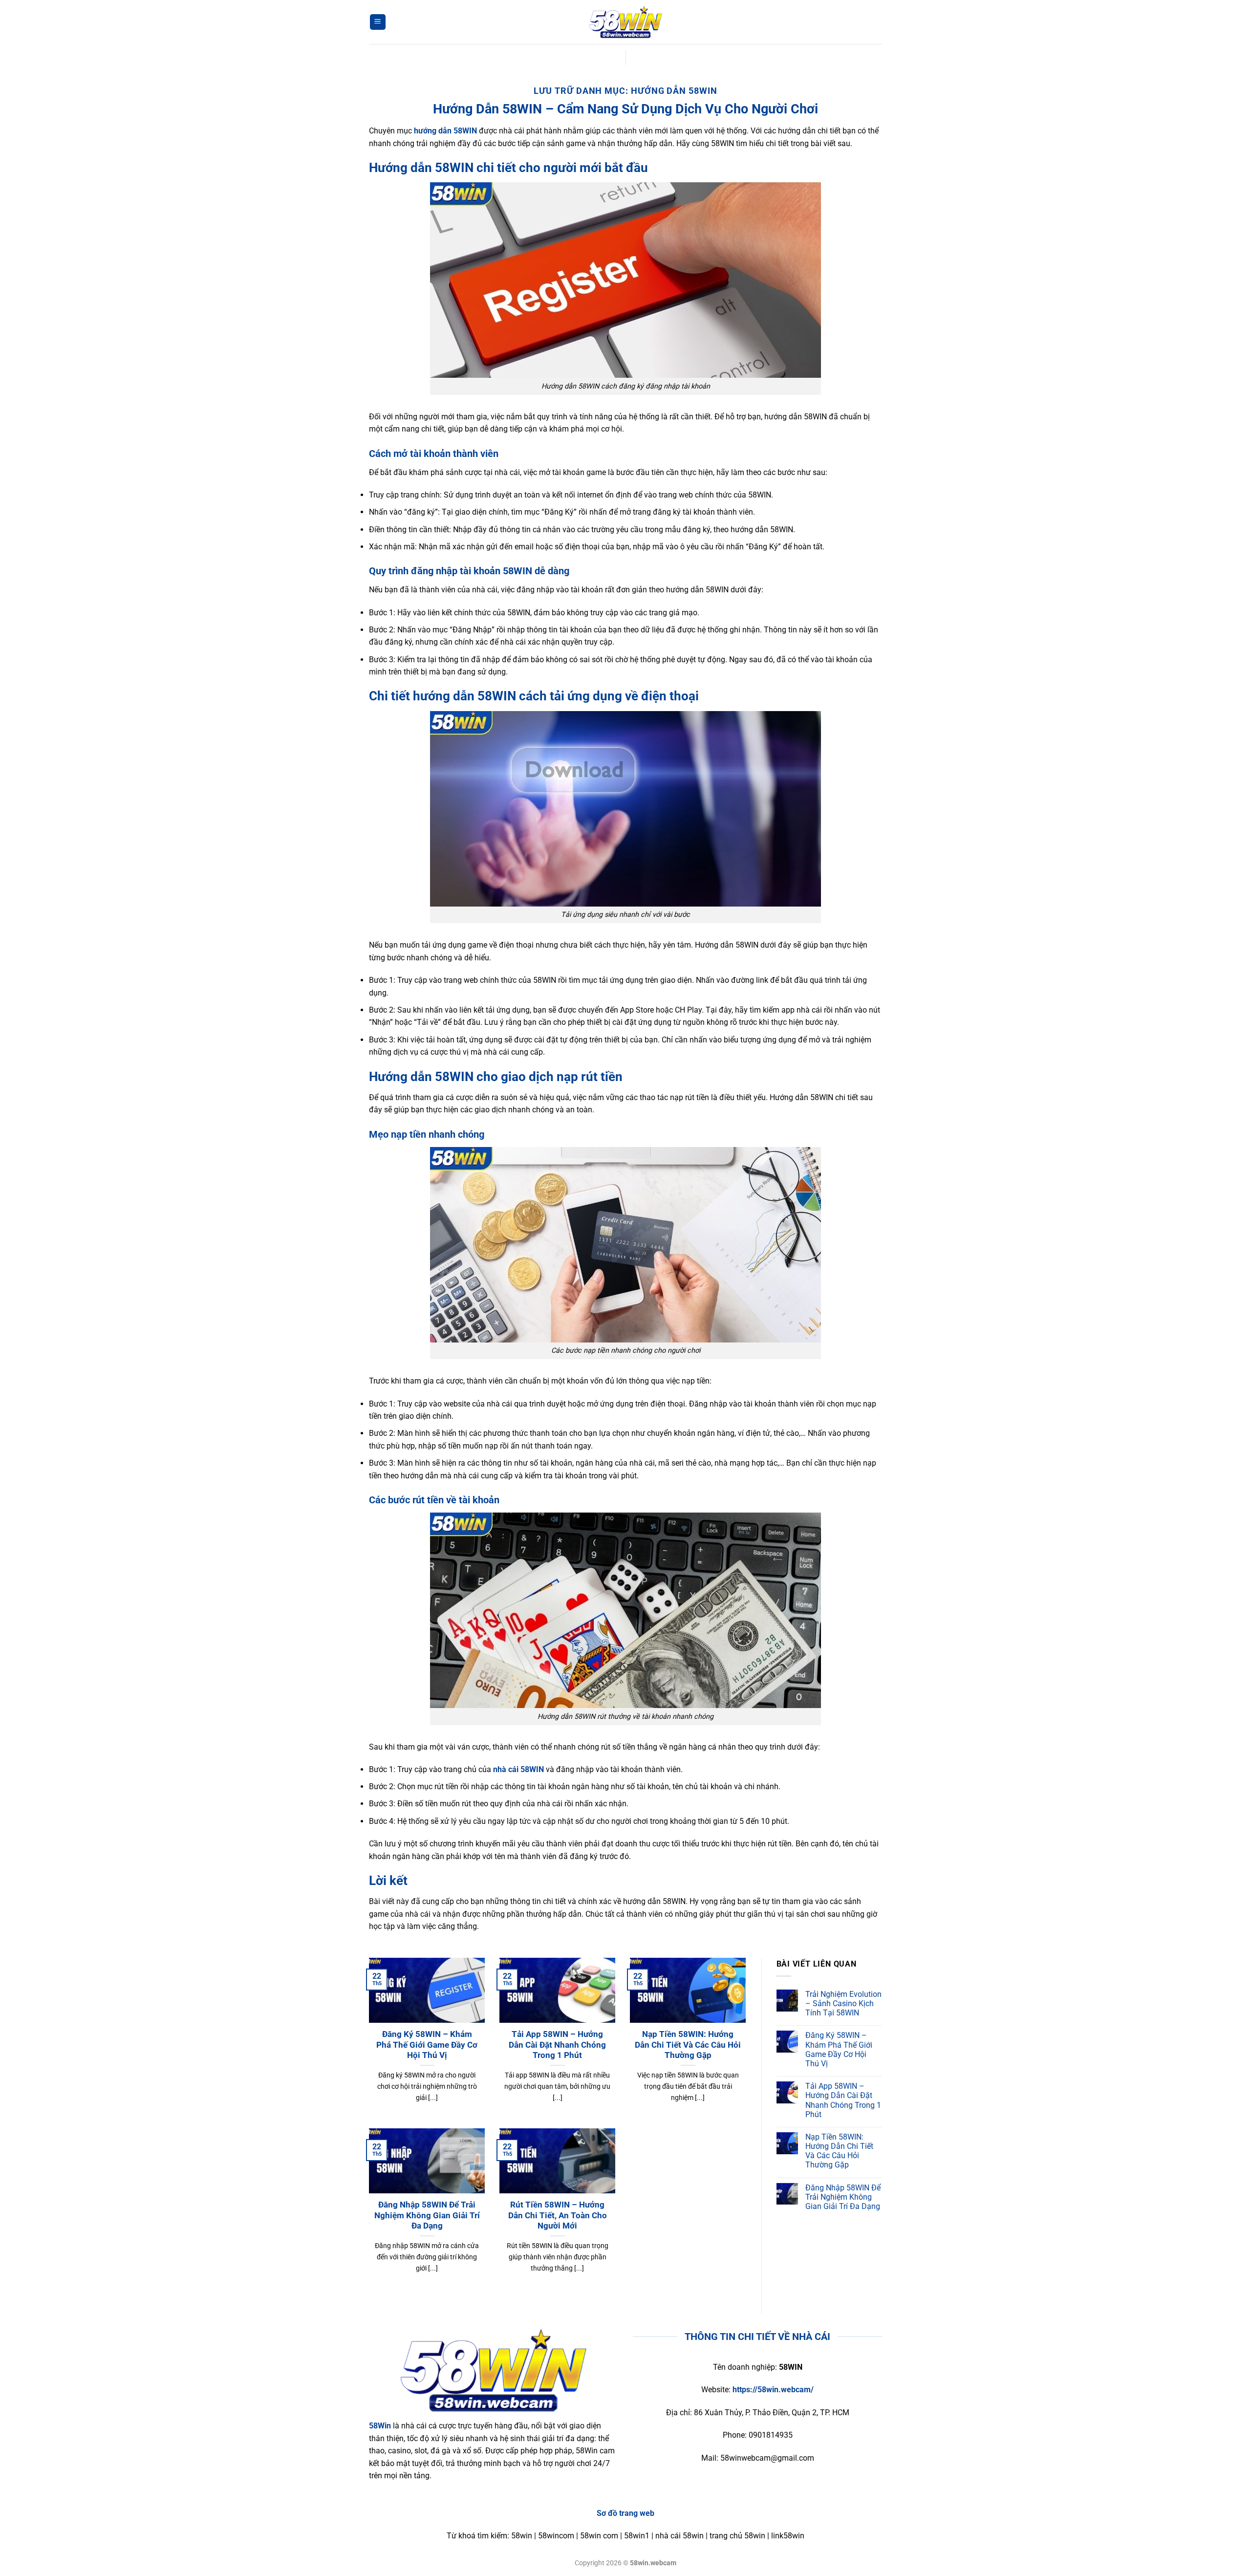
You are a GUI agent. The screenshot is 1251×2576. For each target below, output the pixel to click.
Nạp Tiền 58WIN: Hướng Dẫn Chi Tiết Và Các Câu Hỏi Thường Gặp (688, 2045)
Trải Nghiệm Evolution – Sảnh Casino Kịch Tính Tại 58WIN (843, 2003)
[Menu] (378, 22)
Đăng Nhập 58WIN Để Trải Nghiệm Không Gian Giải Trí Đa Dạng (427, 2215)
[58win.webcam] (625, 22)
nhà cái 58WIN (518, 1769)
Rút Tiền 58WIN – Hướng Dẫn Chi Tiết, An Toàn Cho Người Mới (558, 2215)
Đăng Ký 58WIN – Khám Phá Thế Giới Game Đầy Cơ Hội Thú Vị (427, 2045)
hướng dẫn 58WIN (445, 131)
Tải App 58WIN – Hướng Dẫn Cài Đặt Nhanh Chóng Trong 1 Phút (557, 2045)
